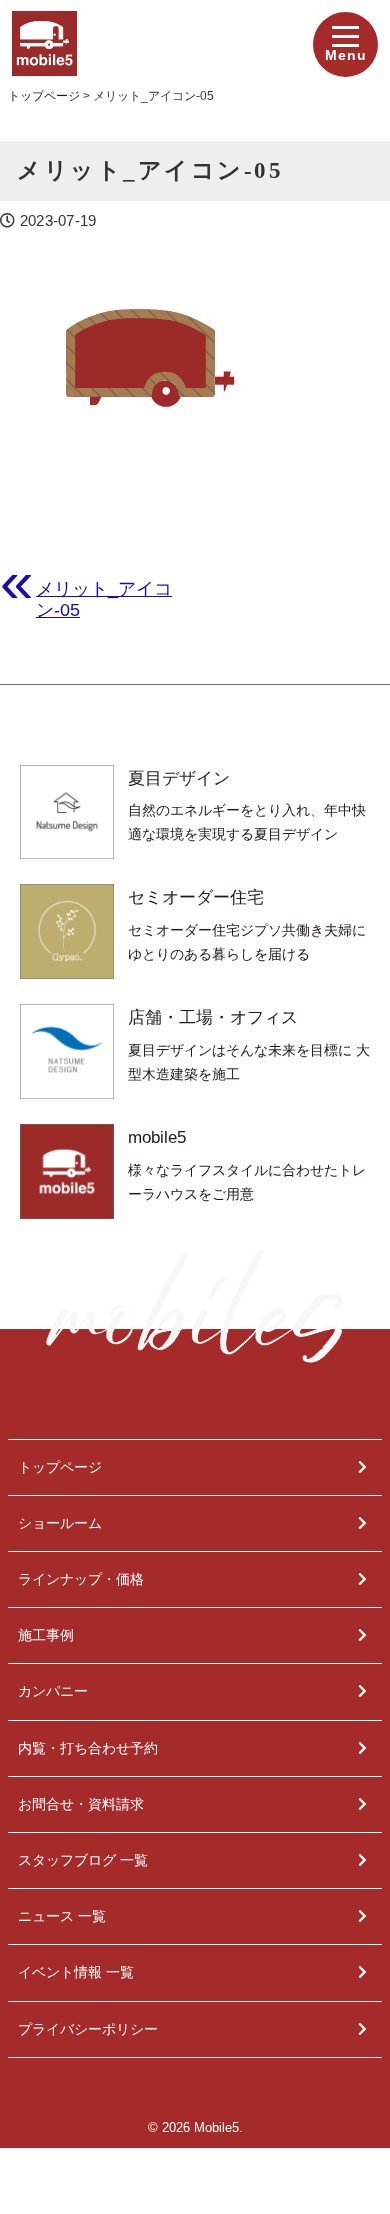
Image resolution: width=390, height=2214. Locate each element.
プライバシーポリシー (88, 2029)
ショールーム (60, 1523)
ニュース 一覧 (62, 1916)
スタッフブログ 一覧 (83, 1860)
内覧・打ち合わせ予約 (88, 1748)
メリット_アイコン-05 (104, 599)
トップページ (60, 1467)
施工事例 (46, 1635)
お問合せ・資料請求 (81, 1804)
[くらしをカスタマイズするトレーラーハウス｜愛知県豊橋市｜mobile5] (44, 25)
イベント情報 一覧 (76, 1972)
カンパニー (53, 1691)
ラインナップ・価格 (81, 1579)
